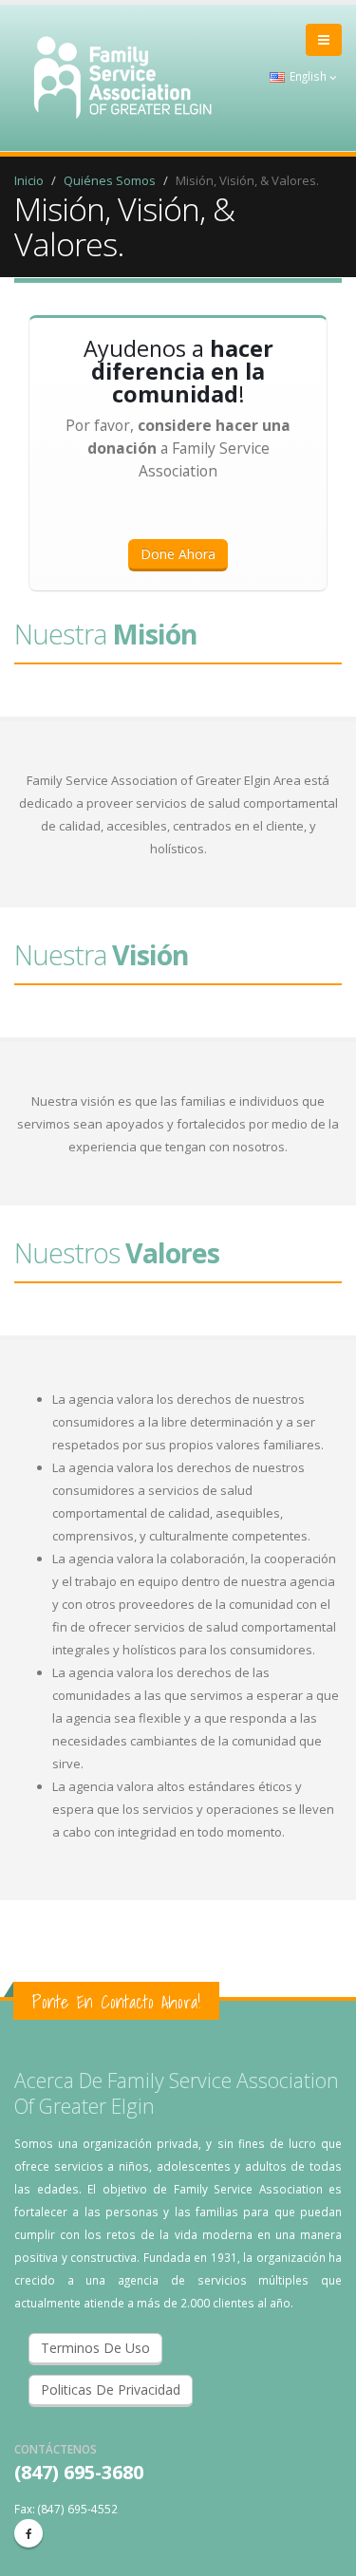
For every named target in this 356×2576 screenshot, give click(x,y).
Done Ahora (178, 554)
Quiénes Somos (110, 180)
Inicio (29, 180)
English (308, 76)
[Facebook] (28, 2533)
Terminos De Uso (95, 2348)
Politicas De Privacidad (111, 2389)
